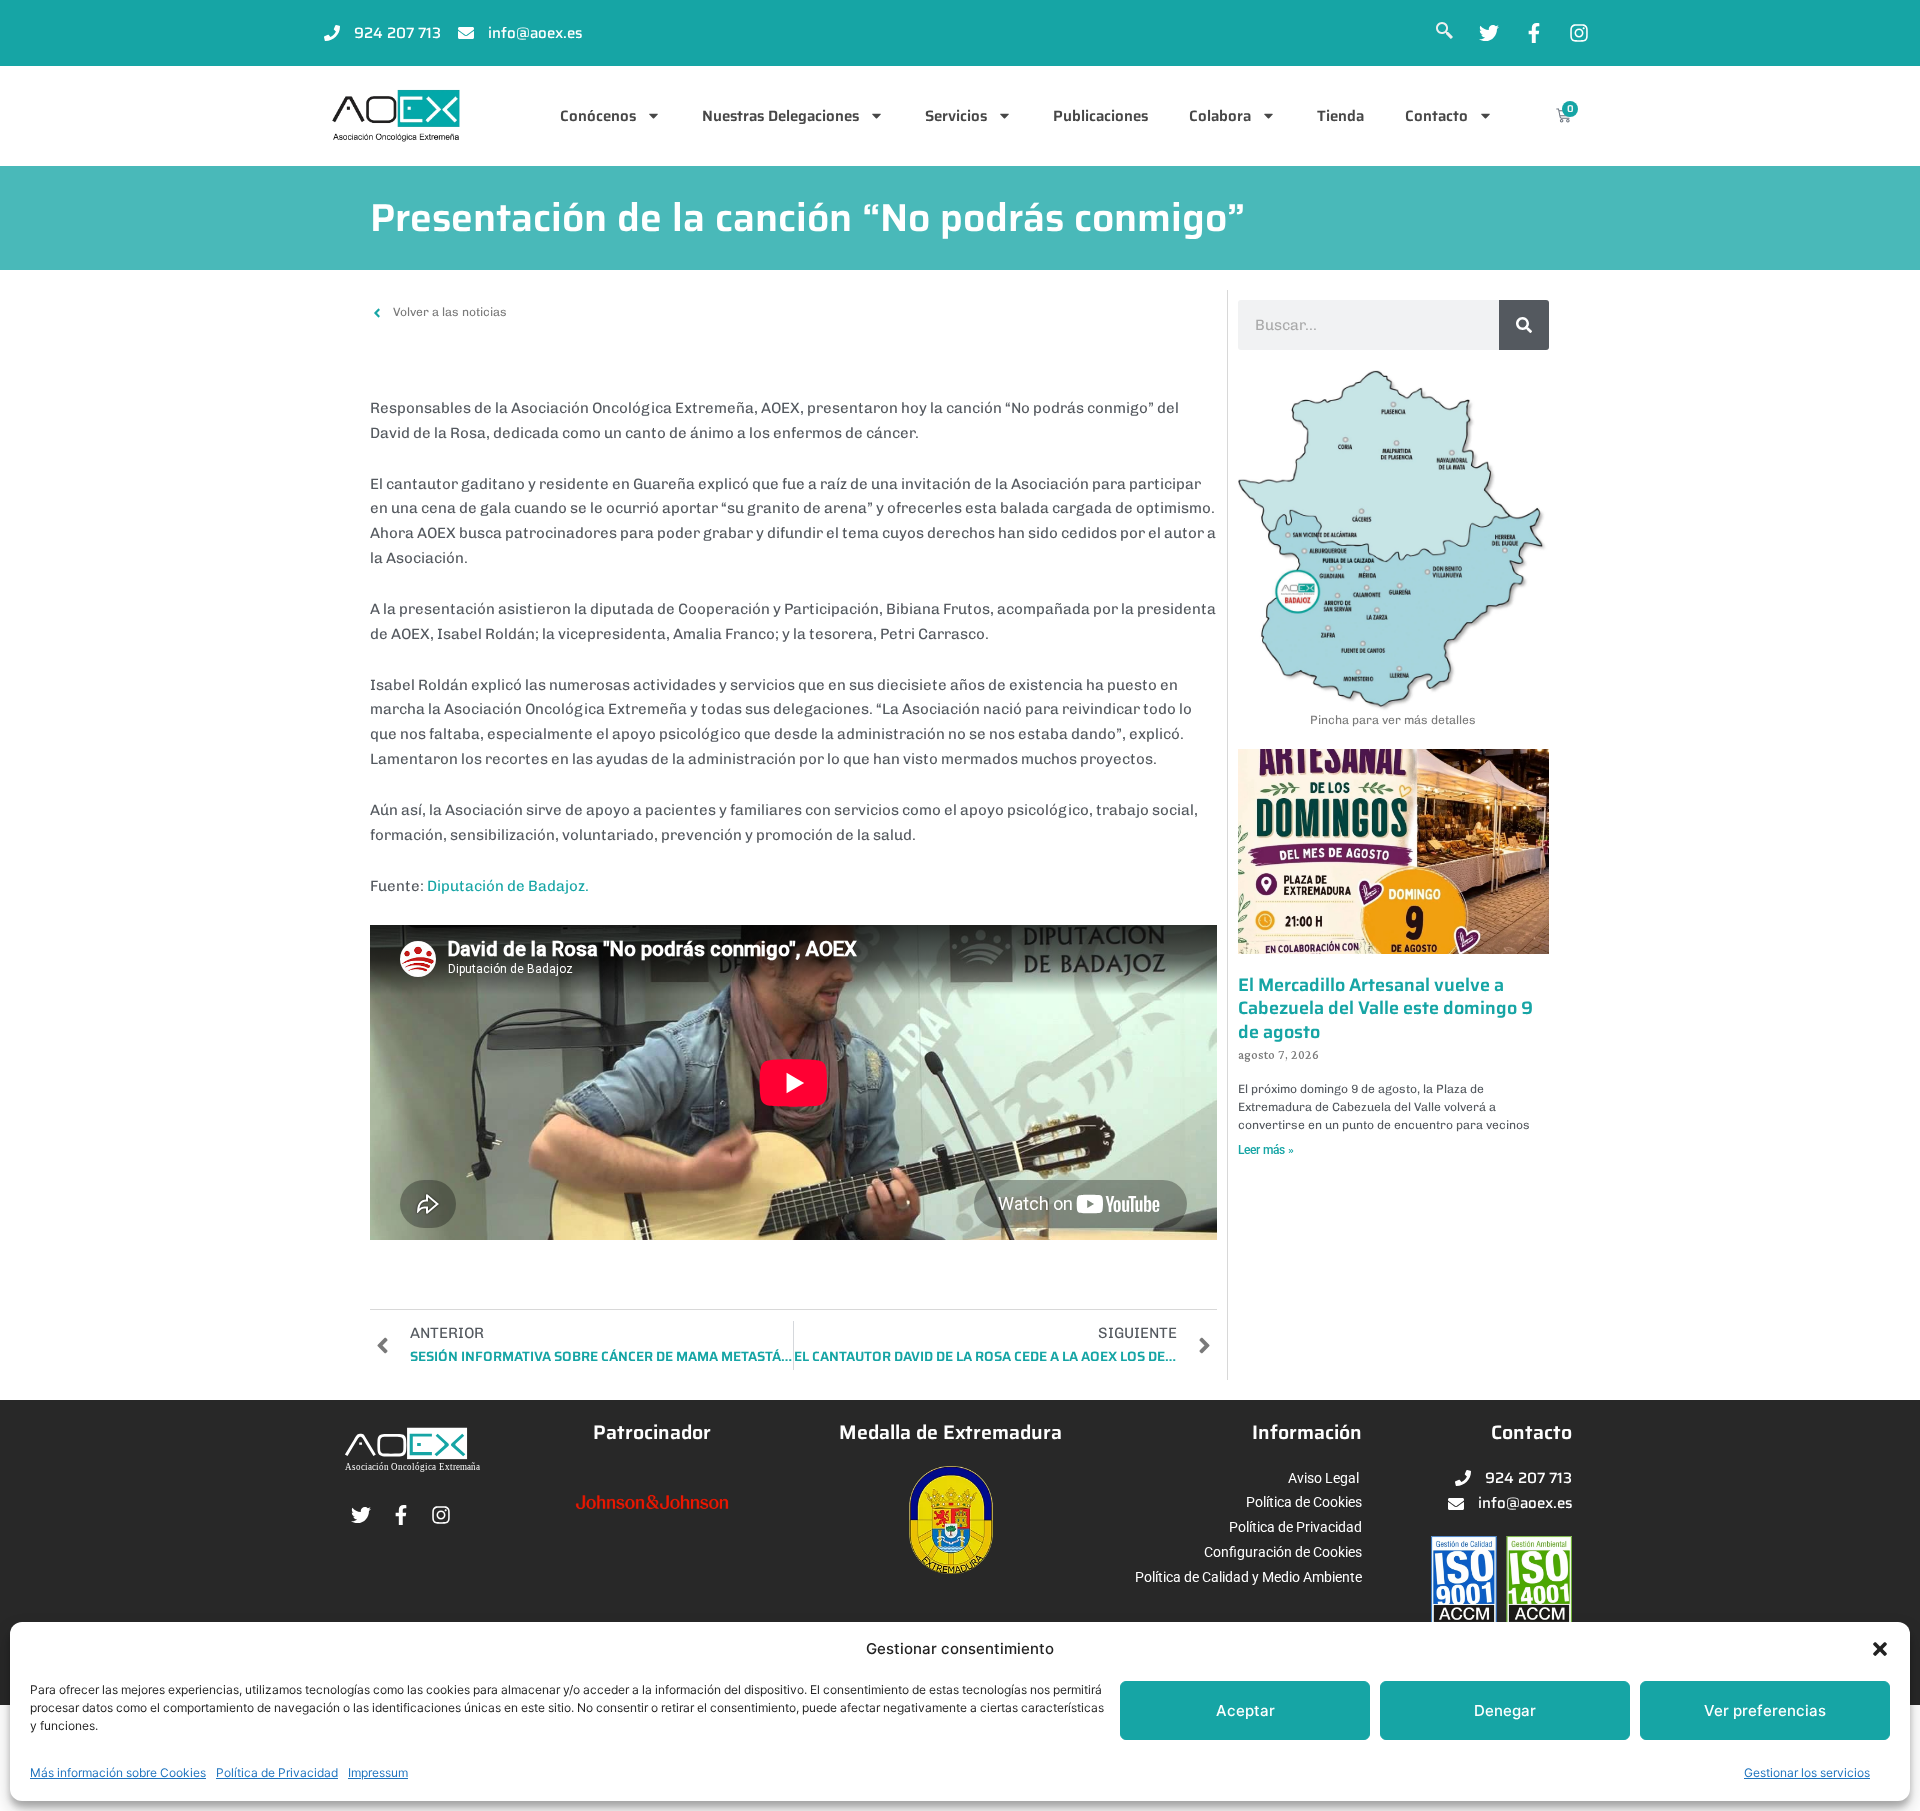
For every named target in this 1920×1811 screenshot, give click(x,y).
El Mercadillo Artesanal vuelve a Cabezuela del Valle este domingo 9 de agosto (1385, 1008)
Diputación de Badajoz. (508, 886)
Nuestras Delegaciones (780, 116)
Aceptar (1245, 1710)
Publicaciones (1100, 116)
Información (1307, 1432)
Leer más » (1266, 1150)
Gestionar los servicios (1807, 1772)
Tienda (1340, 116)
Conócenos (598, 116)
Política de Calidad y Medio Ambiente (1248, 1577)
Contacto (1436, 116)
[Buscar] (1524, 325)
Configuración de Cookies (1283, 1552)
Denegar (1505, 1710)
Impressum (378, 1772)
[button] (1880, 1649)
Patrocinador (652, 1432)
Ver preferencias (1765, 1710)
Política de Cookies (1304, 1502)
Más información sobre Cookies (118, 1772)
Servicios (956, 116)
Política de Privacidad (277, 1772)
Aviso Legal (1323, 1478)
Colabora (1220, 116)
